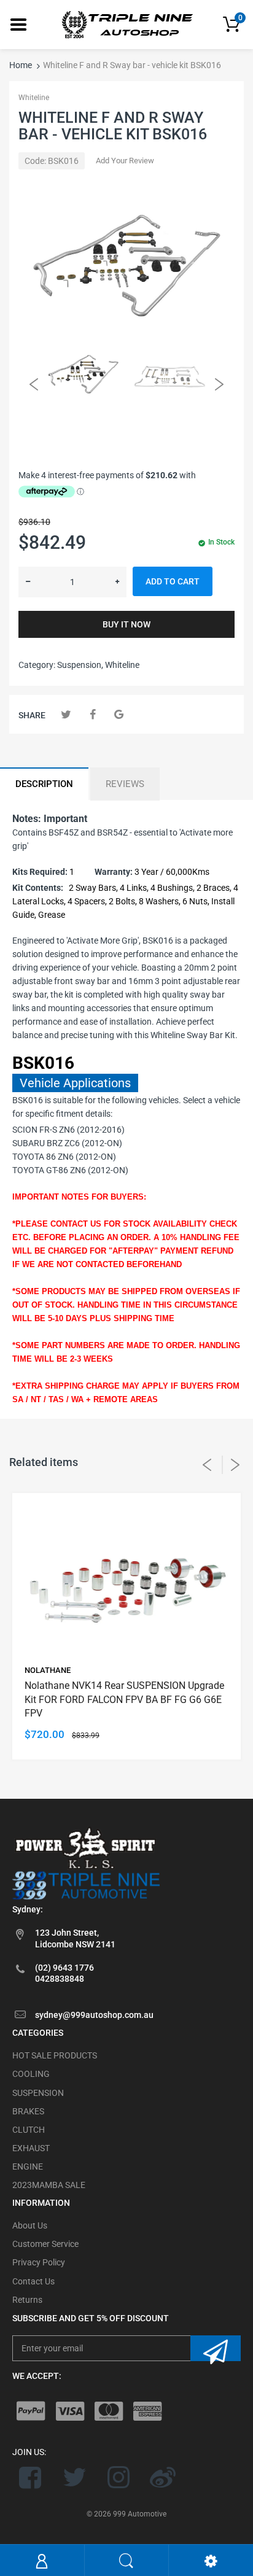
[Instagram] (119, 2477)
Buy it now (126, 624)
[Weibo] (162, 2477)
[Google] (119, 714)
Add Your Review (125, 161)
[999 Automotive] (126, 24)
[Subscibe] (216, 2348)
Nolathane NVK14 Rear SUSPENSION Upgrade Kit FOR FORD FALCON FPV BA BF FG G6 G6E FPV (124, 1699)
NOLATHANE (48, 1670)
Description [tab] (44, 784)
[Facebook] (92, 714)
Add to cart (173, 581)
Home (21, 65)
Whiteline (34, 98)
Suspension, (80, 665)
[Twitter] (66, 714)
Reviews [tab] (125, 784)
